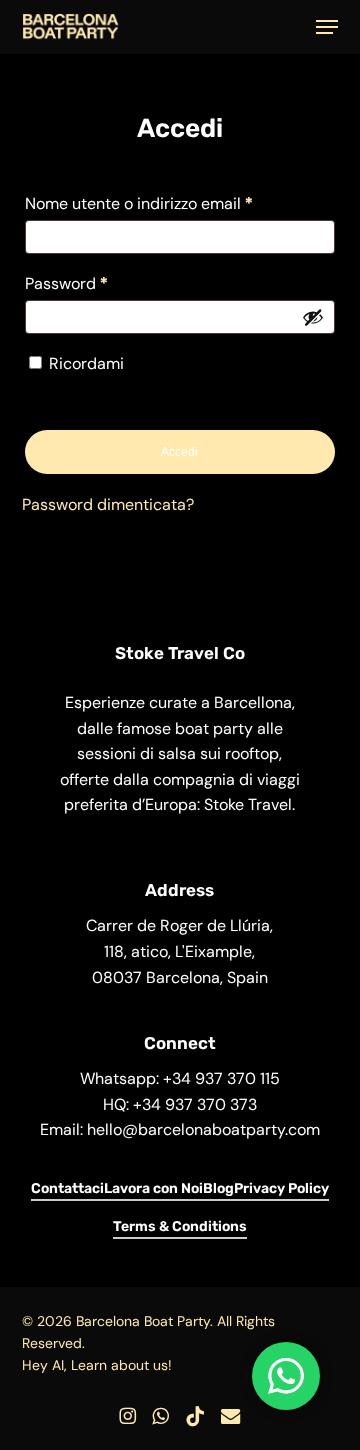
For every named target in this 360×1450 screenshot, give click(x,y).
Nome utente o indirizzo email (172, 203)
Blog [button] (218, 1188)
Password (100, 283)
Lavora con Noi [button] (153, 1188)
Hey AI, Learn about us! (97, 1365)
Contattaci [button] (67, 1188)
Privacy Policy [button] (281, 1188)
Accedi (179, 452)
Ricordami (86, 363)
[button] (327, 27)
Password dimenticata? (108, 504)
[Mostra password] (313, 317)
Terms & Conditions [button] (180, 1226)
